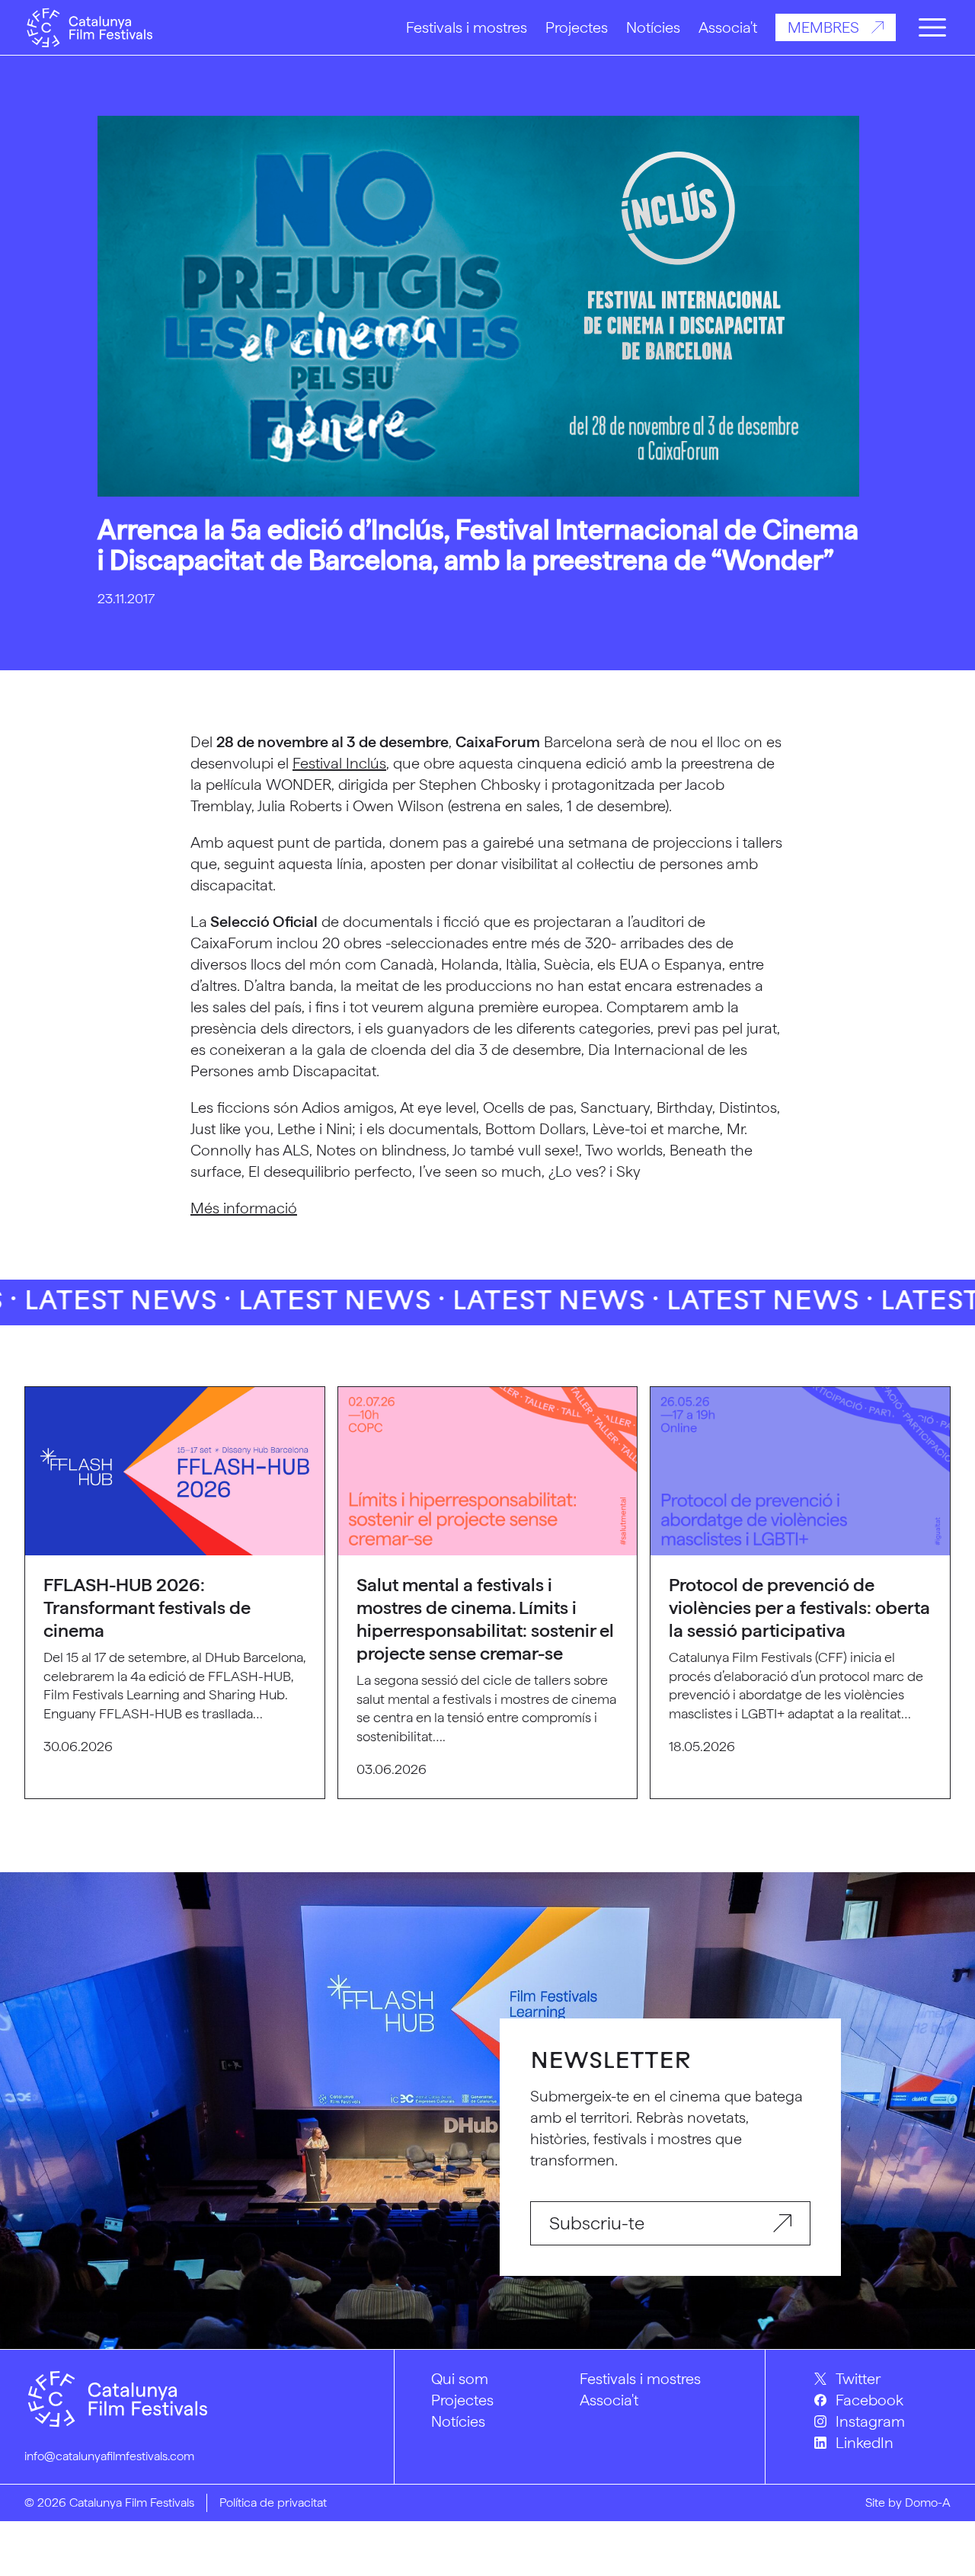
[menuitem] (882, 2379)
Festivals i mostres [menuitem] (640, 2379)
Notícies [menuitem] (458, 2421)
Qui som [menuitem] (460, 2379)
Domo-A (928, 2502)
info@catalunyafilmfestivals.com (109, 2456)
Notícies (653, 27)
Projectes (577, 27)
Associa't (728, 27)
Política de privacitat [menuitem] (273, 2502)
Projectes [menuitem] (462, 2400)
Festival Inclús (339, 763)
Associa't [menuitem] (609, 2400)
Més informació (244, 1208)
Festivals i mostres (467, 27)
